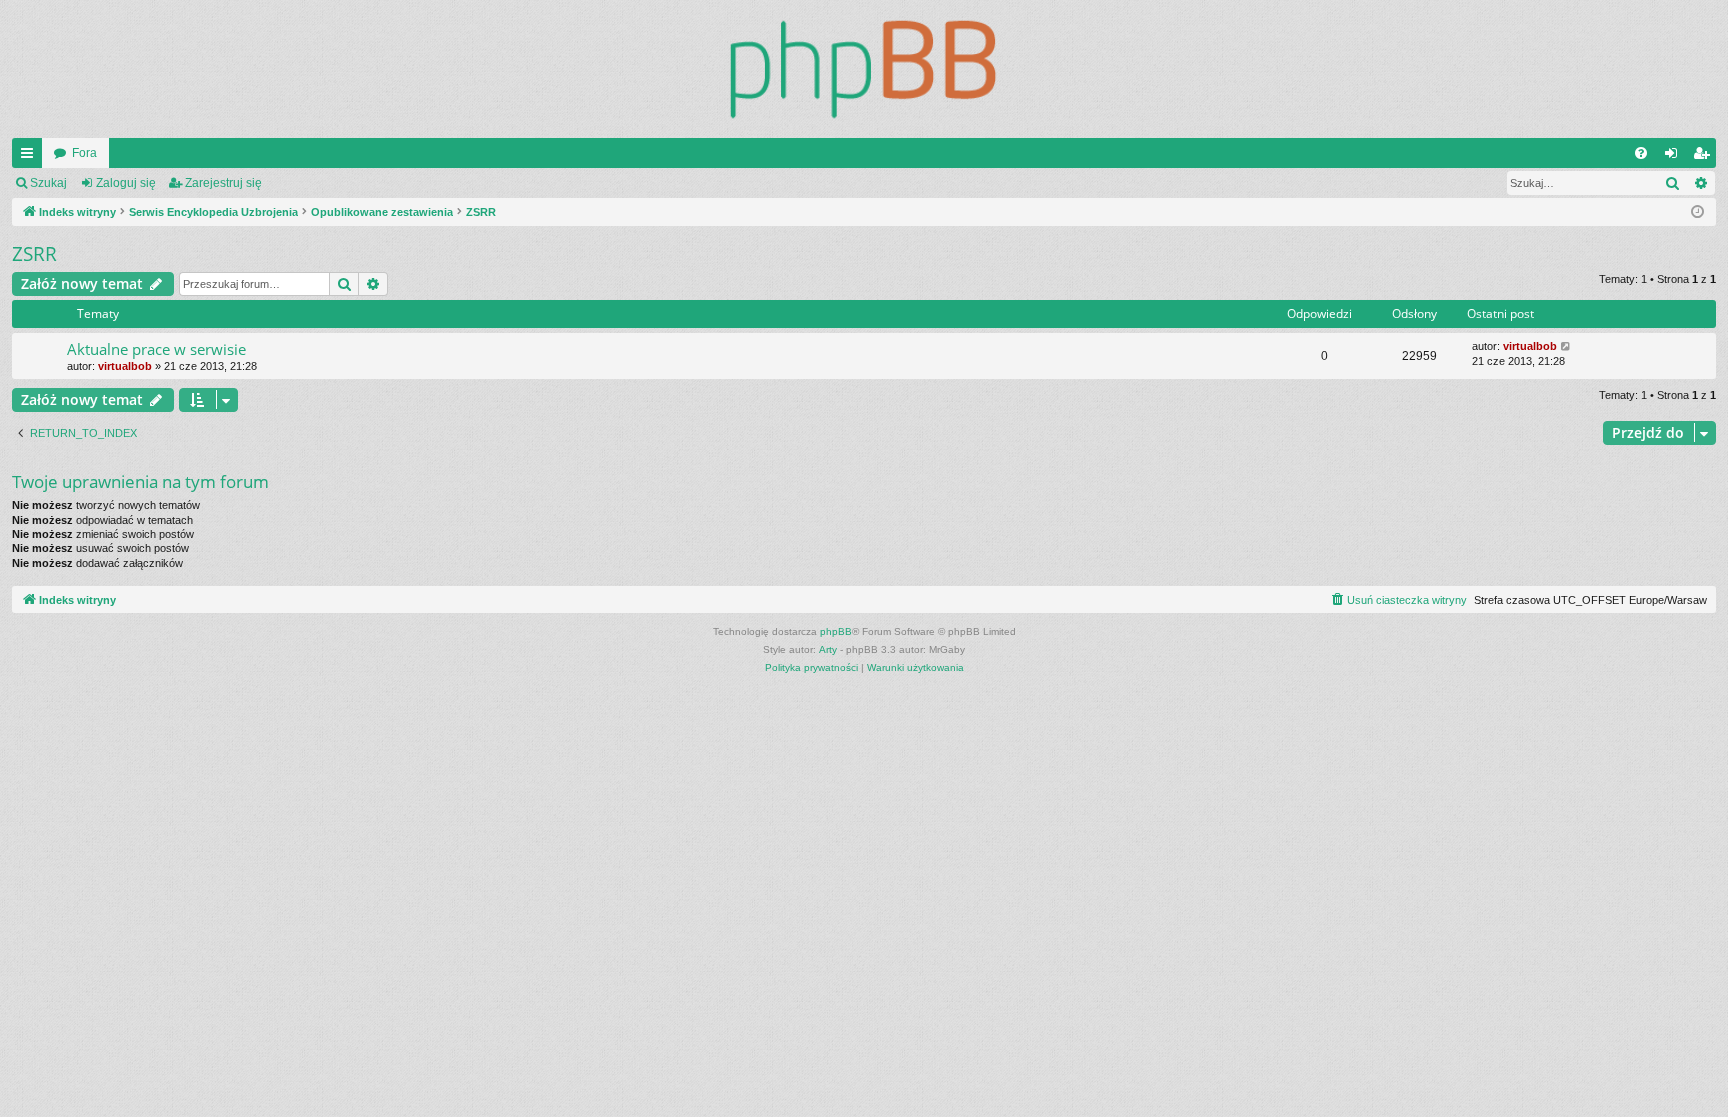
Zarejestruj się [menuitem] (1705, 157)
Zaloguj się (126, 183)
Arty (828, 649)
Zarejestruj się (223, 183)
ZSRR (34, 254)
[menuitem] (1641, 153)
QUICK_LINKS (31, 157)
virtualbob (125, 366)
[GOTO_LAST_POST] (1566, 346)
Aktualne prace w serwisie (156, 349)
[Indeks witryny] (864, 69)
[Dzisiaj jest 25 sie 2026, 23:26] (1697, 212)
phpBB (836, 631)
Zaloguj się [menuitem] (1675, 157)
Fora (84, 153)
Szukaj (48, 183)
